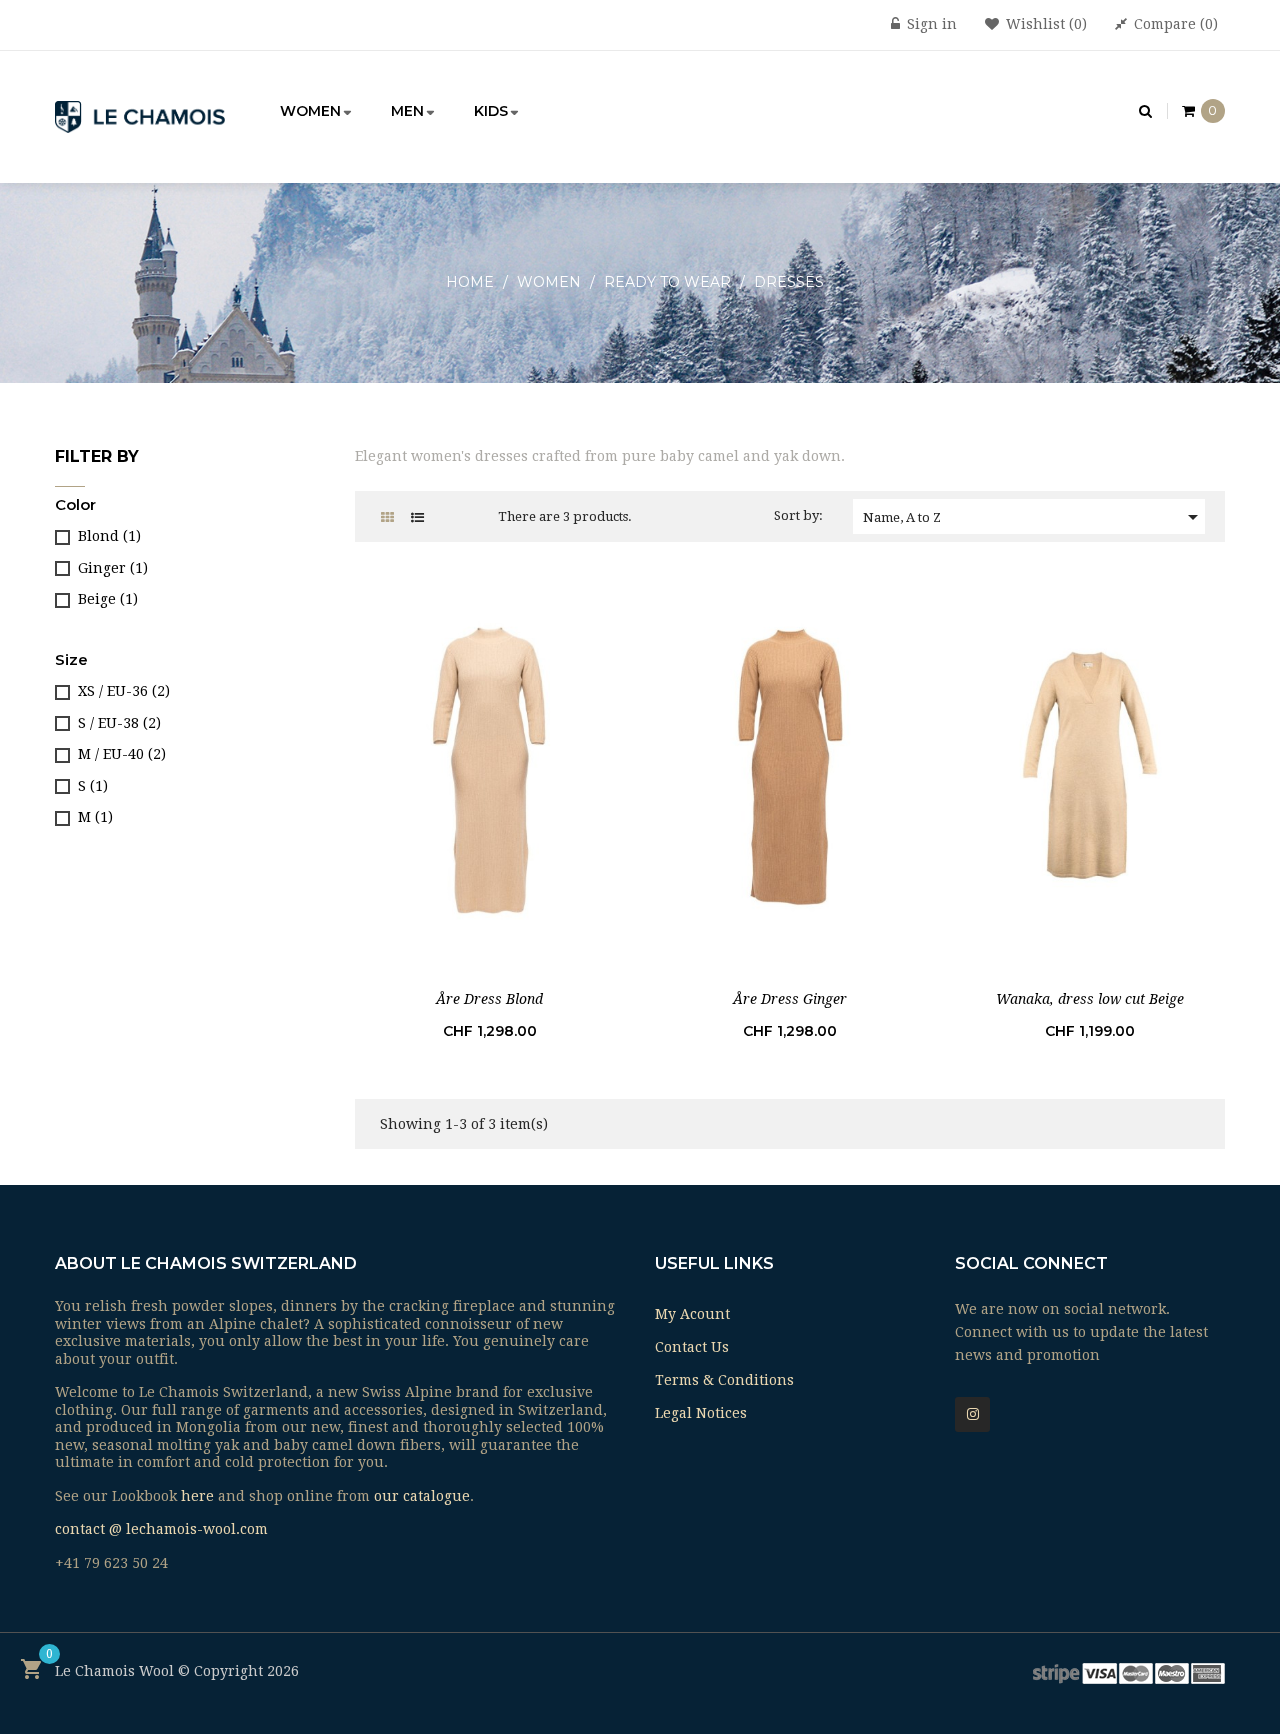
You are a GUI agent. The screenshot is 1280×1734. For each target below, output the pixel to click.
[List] (417, 517)
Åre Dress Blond (489, 999)
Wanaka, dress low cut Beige (1090, 999)
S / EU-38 (119, 723)
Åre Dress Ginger (790, 999)
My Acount (692, 1314)
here (197, 1496)
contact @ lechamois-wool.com (161, 1529)
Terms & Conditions (724, 1380)
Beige (108, 599)
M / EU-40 (122, 754)
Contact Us (692, 1347)
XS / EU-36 (124, 691)
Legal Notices (701, 1413)
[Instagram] (972, 1414)
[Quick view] (490, 763)
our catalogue (422, 1496)
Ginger (113, 568)
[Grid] (387, 517)
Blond (109, 536)
